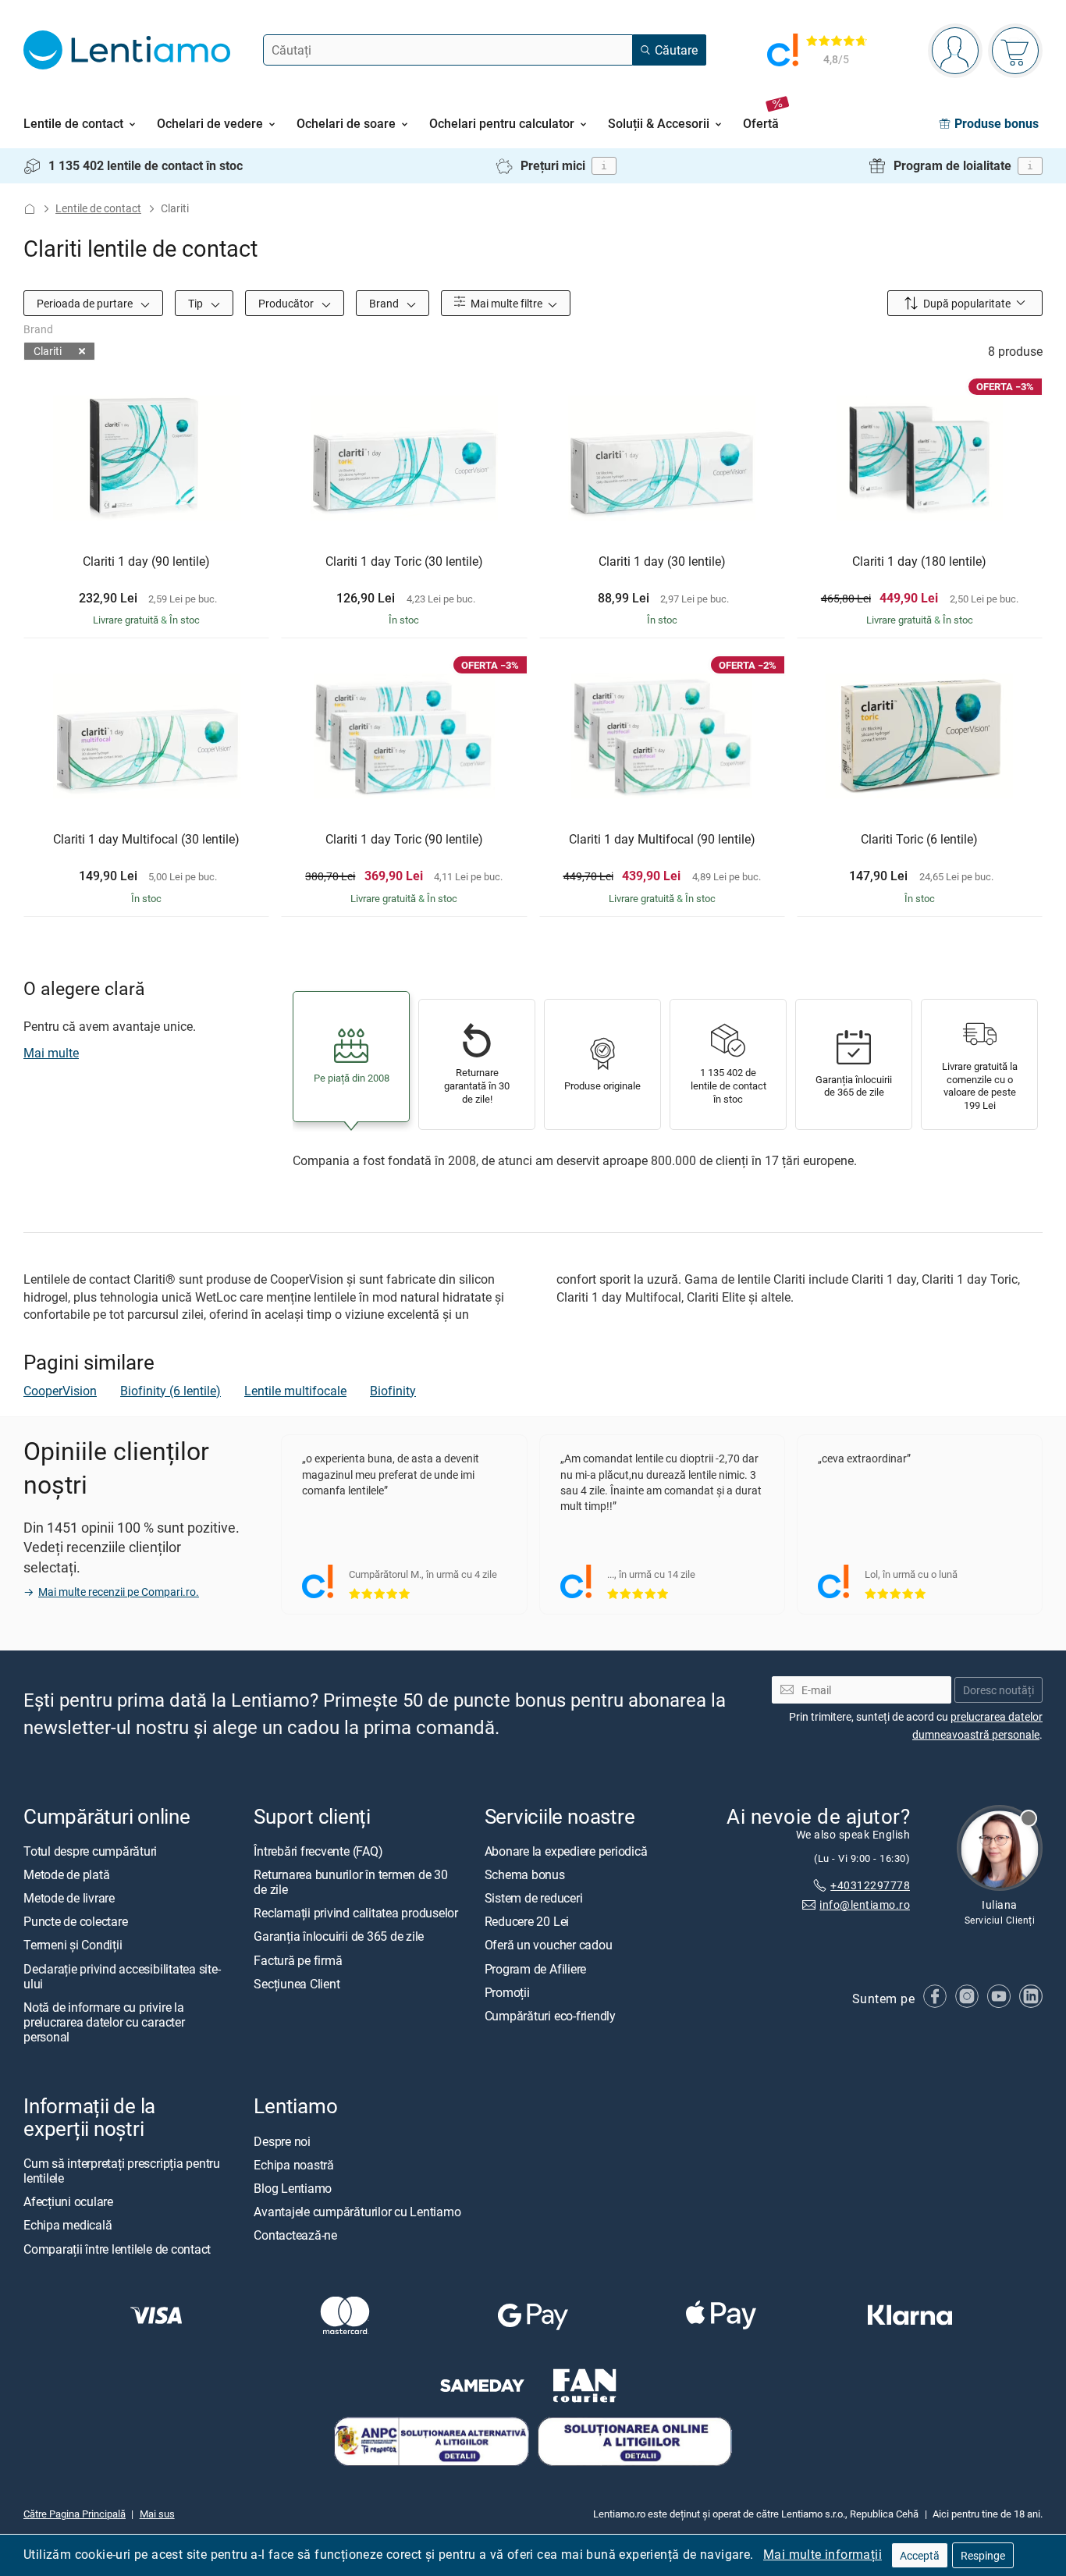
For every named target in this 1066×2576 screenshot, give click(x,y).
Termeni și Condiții (73, 1945)
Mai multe (51, 1053)
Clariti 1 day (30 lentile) (662, 562)
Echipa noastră (294, 2165)
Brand (385, 303)
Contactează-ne (295, 2236)
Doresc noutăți (998, 1690)
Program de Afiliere (535, 1969)
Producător (287, 303)
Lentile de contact (98, 208)
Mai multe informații (823, 2554)
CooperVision (60, 1391)
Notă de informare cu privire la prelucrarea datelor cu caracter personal (104, 2022)
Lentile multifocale (295, 1391)
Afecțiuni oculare (68, 2202)
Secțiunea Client (297, 1984)
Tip (197, 303)
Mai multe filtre (505, 303)
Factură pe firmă (298, 1960)
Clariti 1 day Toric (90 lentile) (404, 840)
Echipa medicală (68, 2226)
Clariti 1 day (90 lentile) (146, 562)
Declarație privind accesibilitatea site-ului (122, 1976)
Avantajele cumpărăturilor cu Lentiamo (357, 2212)
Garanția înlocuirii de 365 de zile (339, 1937)
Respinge (983, 2555)
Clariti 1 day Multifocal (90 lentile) (662, 840)
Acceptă (920, 2555)
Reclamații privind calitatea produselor (356, 1913)
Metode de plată (66, 1874)
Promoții (507, 1992)
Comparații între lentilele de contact (117, 2249)
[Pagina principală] (30, 209)
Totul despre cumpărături (90, 1851)
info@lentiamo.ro (865, 1904)
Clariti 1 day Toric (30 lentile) (404, 562)
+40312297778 (870, 1885)
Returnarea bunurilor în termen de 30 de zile (350, 1882)
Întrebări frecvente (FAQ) (318, 1851)
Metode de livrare (69, 1898)
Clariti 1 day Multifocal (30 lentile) (146, 840)
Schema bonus (525, 1874)
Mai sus (157, 2514)
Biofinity (393, 1391)
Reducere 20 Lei (527, 1922)
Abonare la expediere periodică (566, 1851)
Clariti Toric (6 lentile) (919, 840)
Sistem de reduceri (534, 1898)
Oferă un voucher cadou (549, 1945)
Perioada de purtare (86, 303)
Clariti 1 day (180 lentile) (919, 562)
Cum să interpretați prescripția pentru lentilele (122, 2171)
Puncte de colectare (75, 1922)
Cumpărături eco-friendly (550, 2016)
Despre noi (282, 2141)
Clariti (48, 351)
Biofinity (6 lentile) (171, 1391)
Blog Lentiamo (293, 2188)
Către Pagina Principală (75, 2514)
